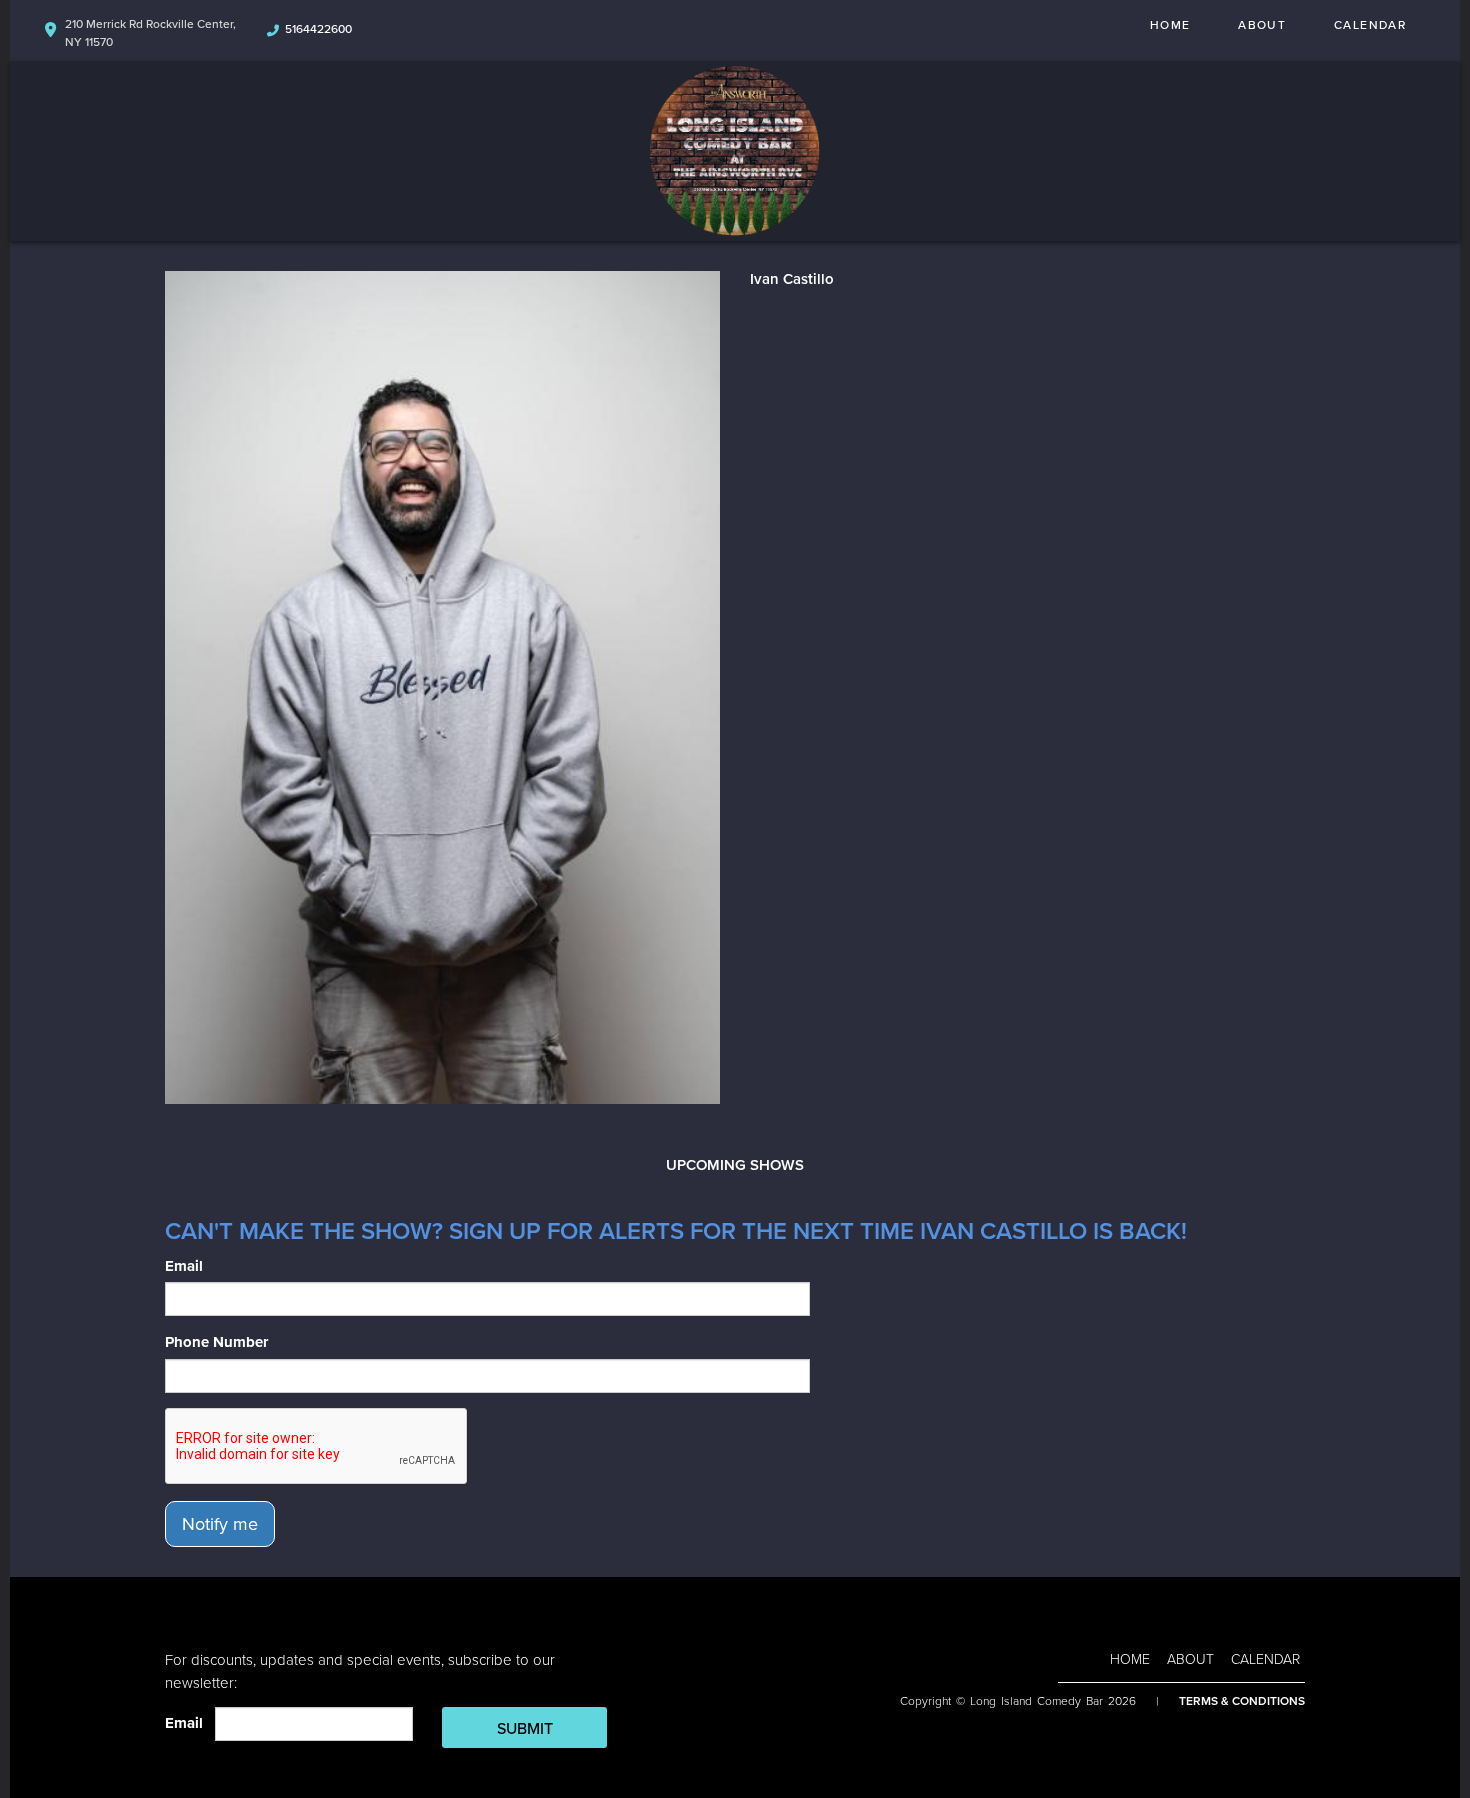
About (1262, 25)
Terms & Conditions (1242, 1701)
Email (184, 1266)
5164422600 (318, 29)
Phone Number (216, 1342)
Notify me (220, 1524)
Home (1170, 25)
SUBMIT (525, 1729)
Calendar (1370, 25)
